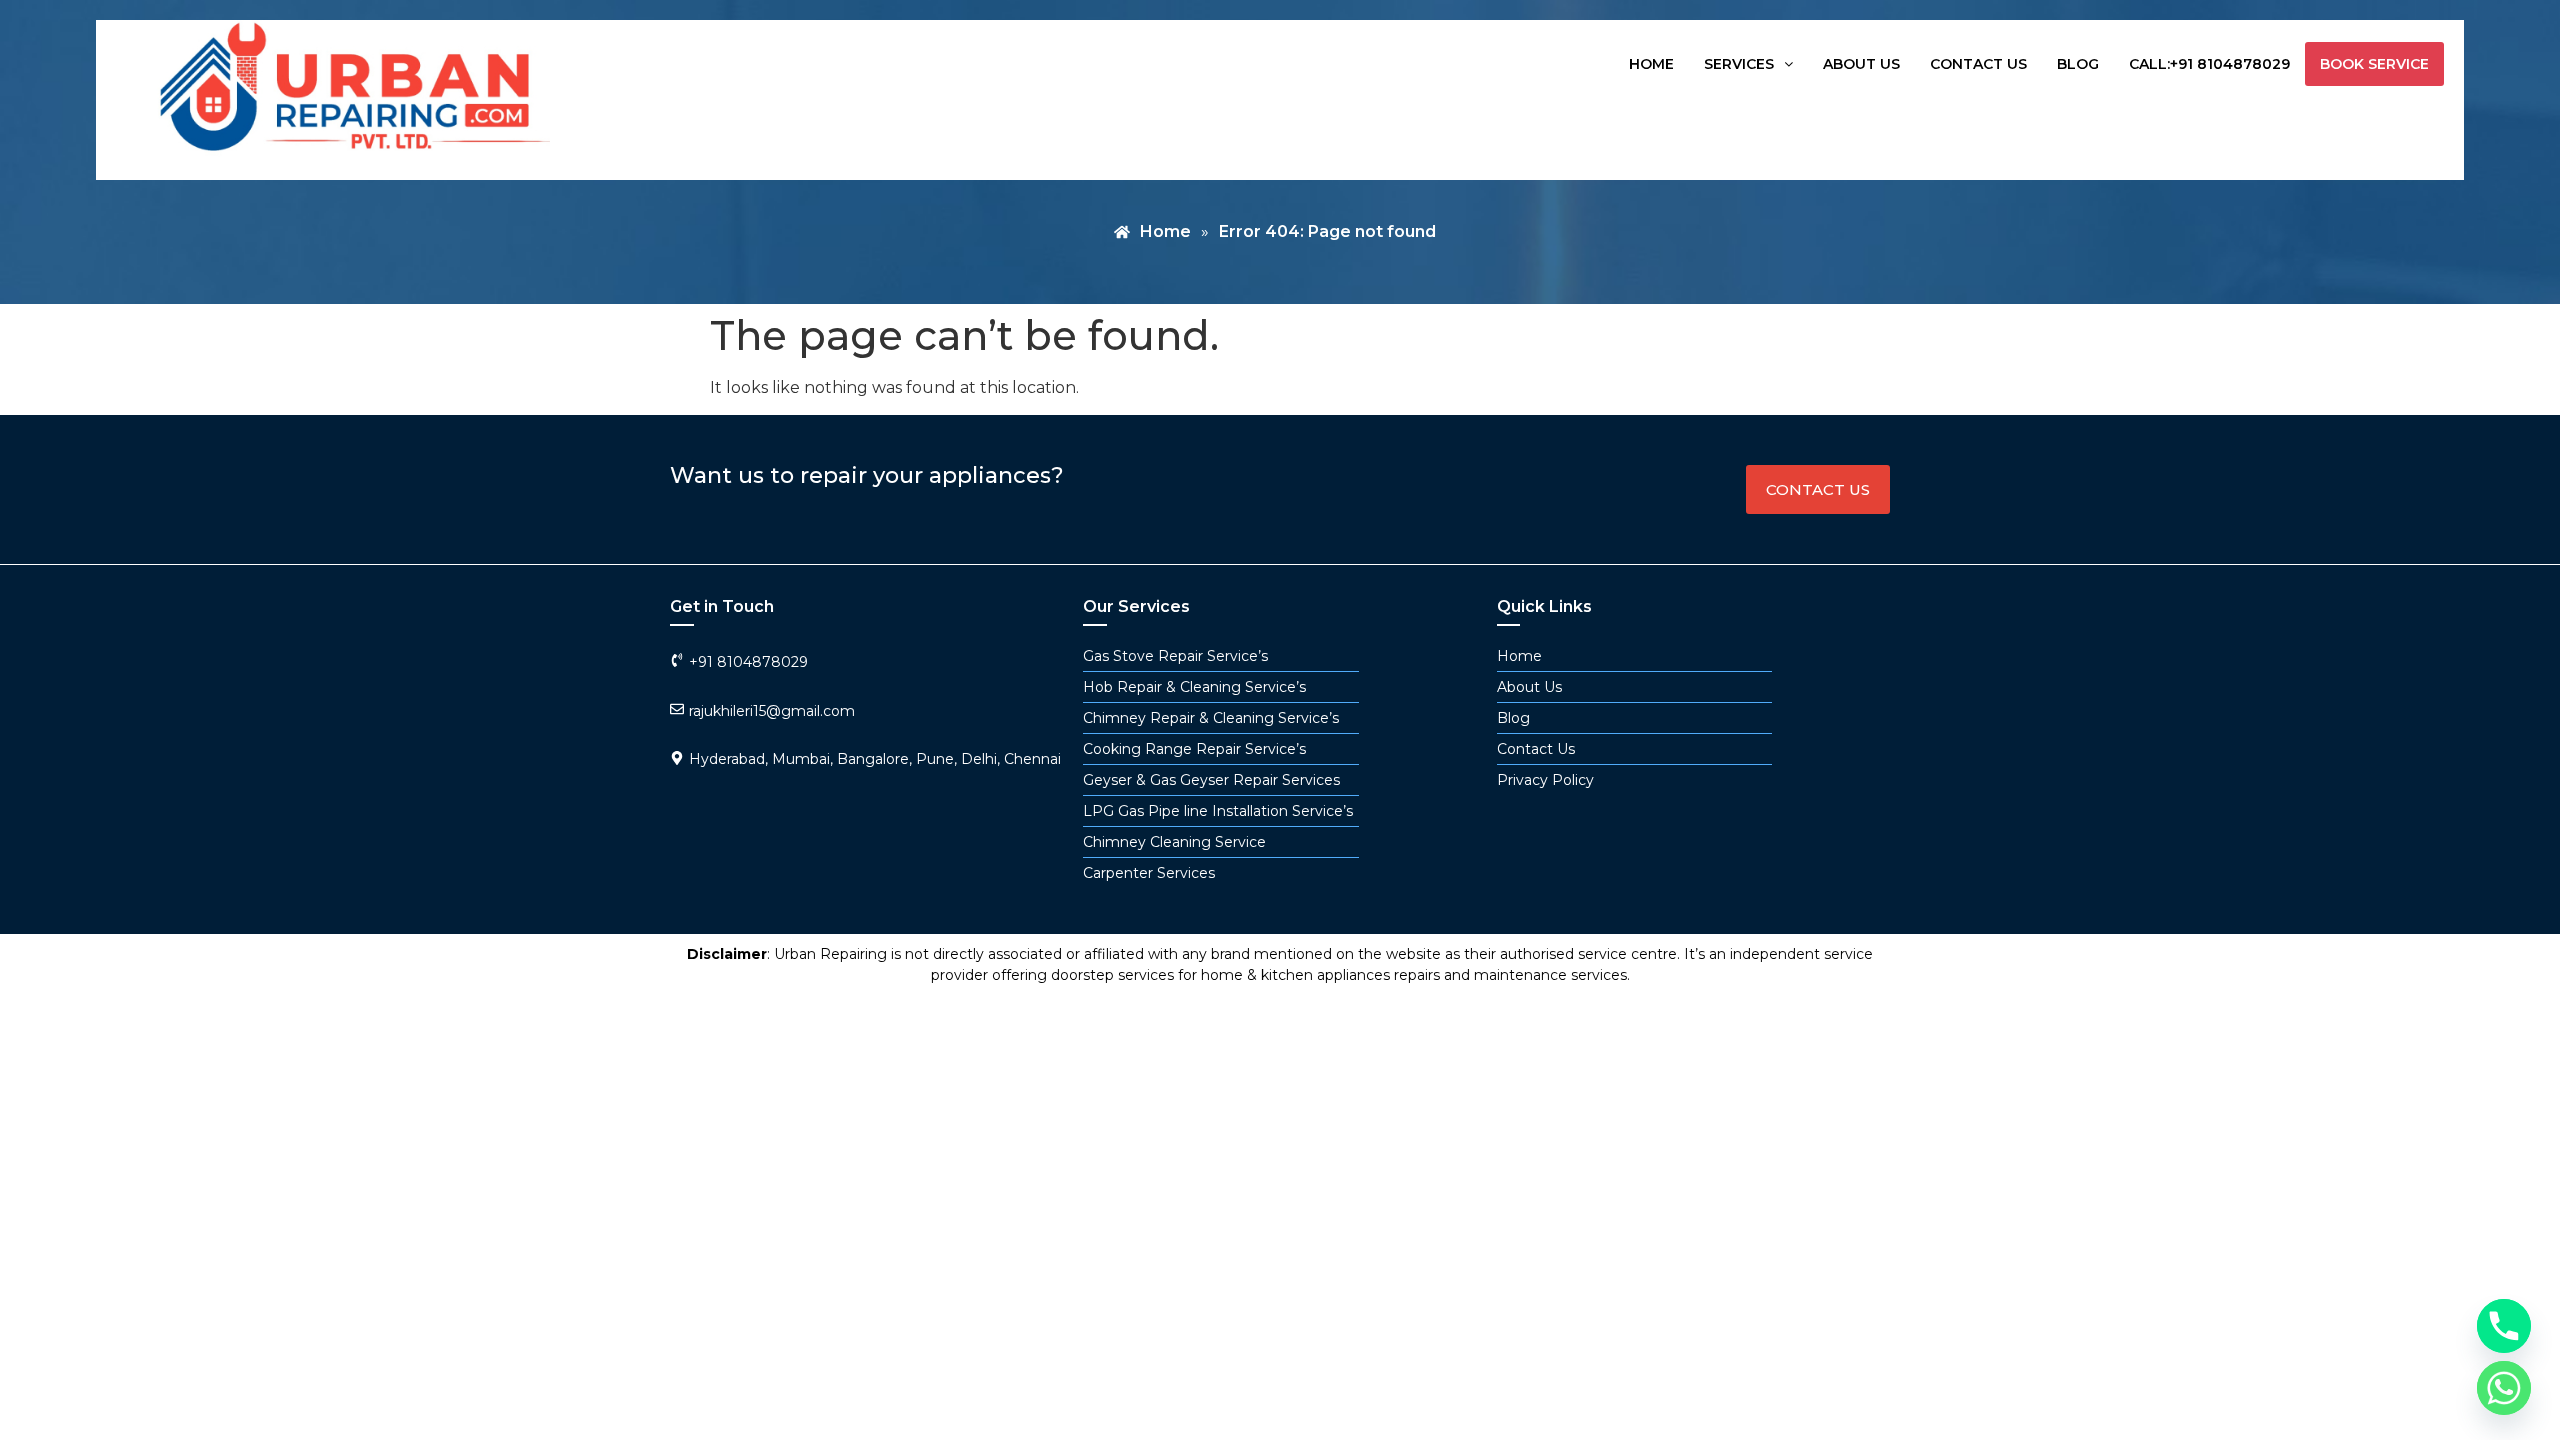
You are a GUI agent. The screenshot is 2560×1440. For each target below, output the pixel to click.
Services (1739, 64)
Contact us (1978, 64)
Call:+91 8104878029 (2209, 64)
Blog (2078, 64)
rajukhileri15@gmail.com (772, 711)
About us (1861, 64)
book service (2374, 64)
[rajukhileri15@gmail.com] (677, 709)
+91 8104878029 (748, 662)
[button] (1748, 64)
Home (1651, 64)
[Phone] (2504, 1326)
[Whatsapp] (2504, 1388)
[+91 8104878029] (677, 660)
